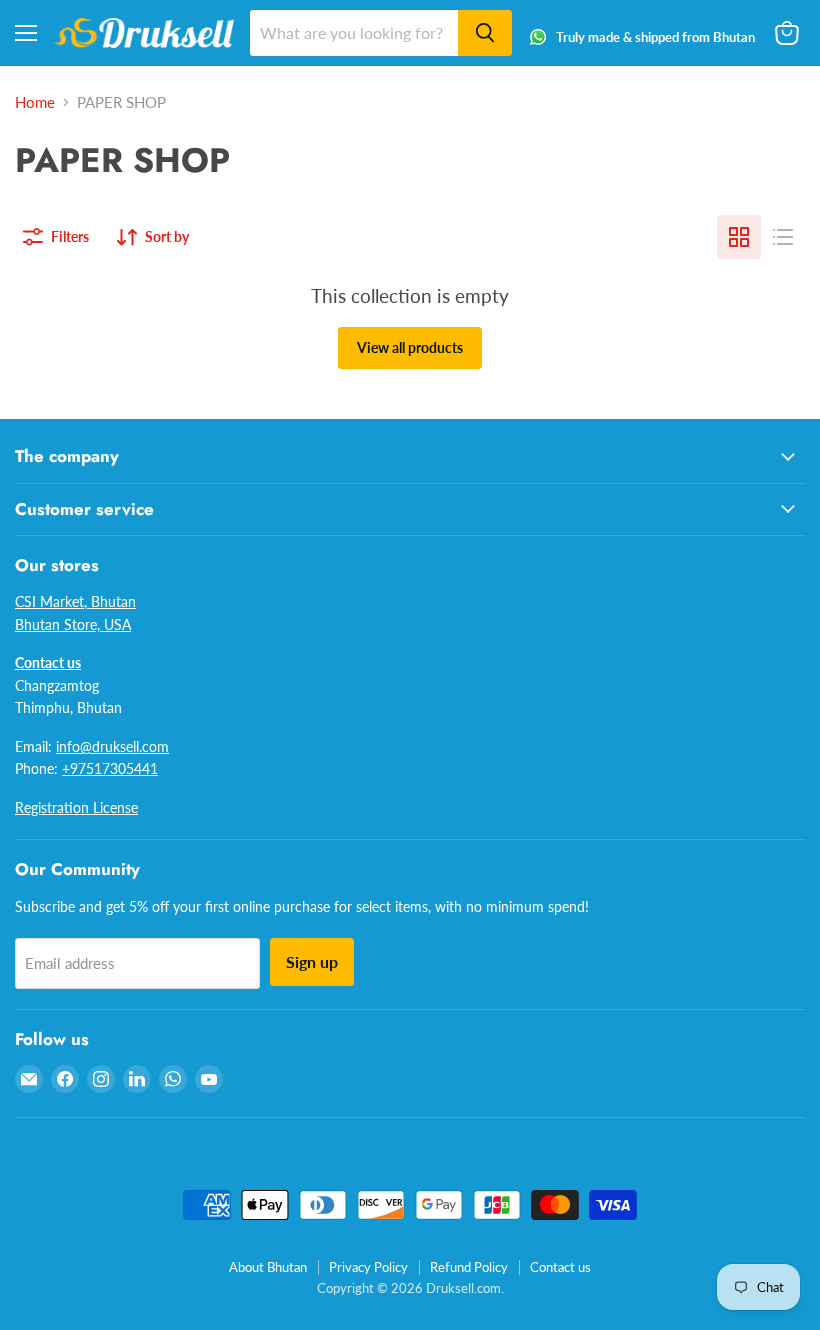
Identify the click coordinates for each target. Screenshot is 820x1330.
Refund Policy (469, 1267)
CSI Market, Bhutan (75, 601)
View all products (410, 347)
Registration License (76, 807)
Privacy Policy (368, 1267)
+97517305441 (110, 768)
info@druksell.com (112, 746)
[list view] (783, 237)
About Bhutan (268, 1267)
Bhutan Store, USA (73, 624)
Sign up (312, 961)
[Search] (485, 33)
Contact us (560, 1267)
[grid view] (739, 237)
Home (35, 102)
